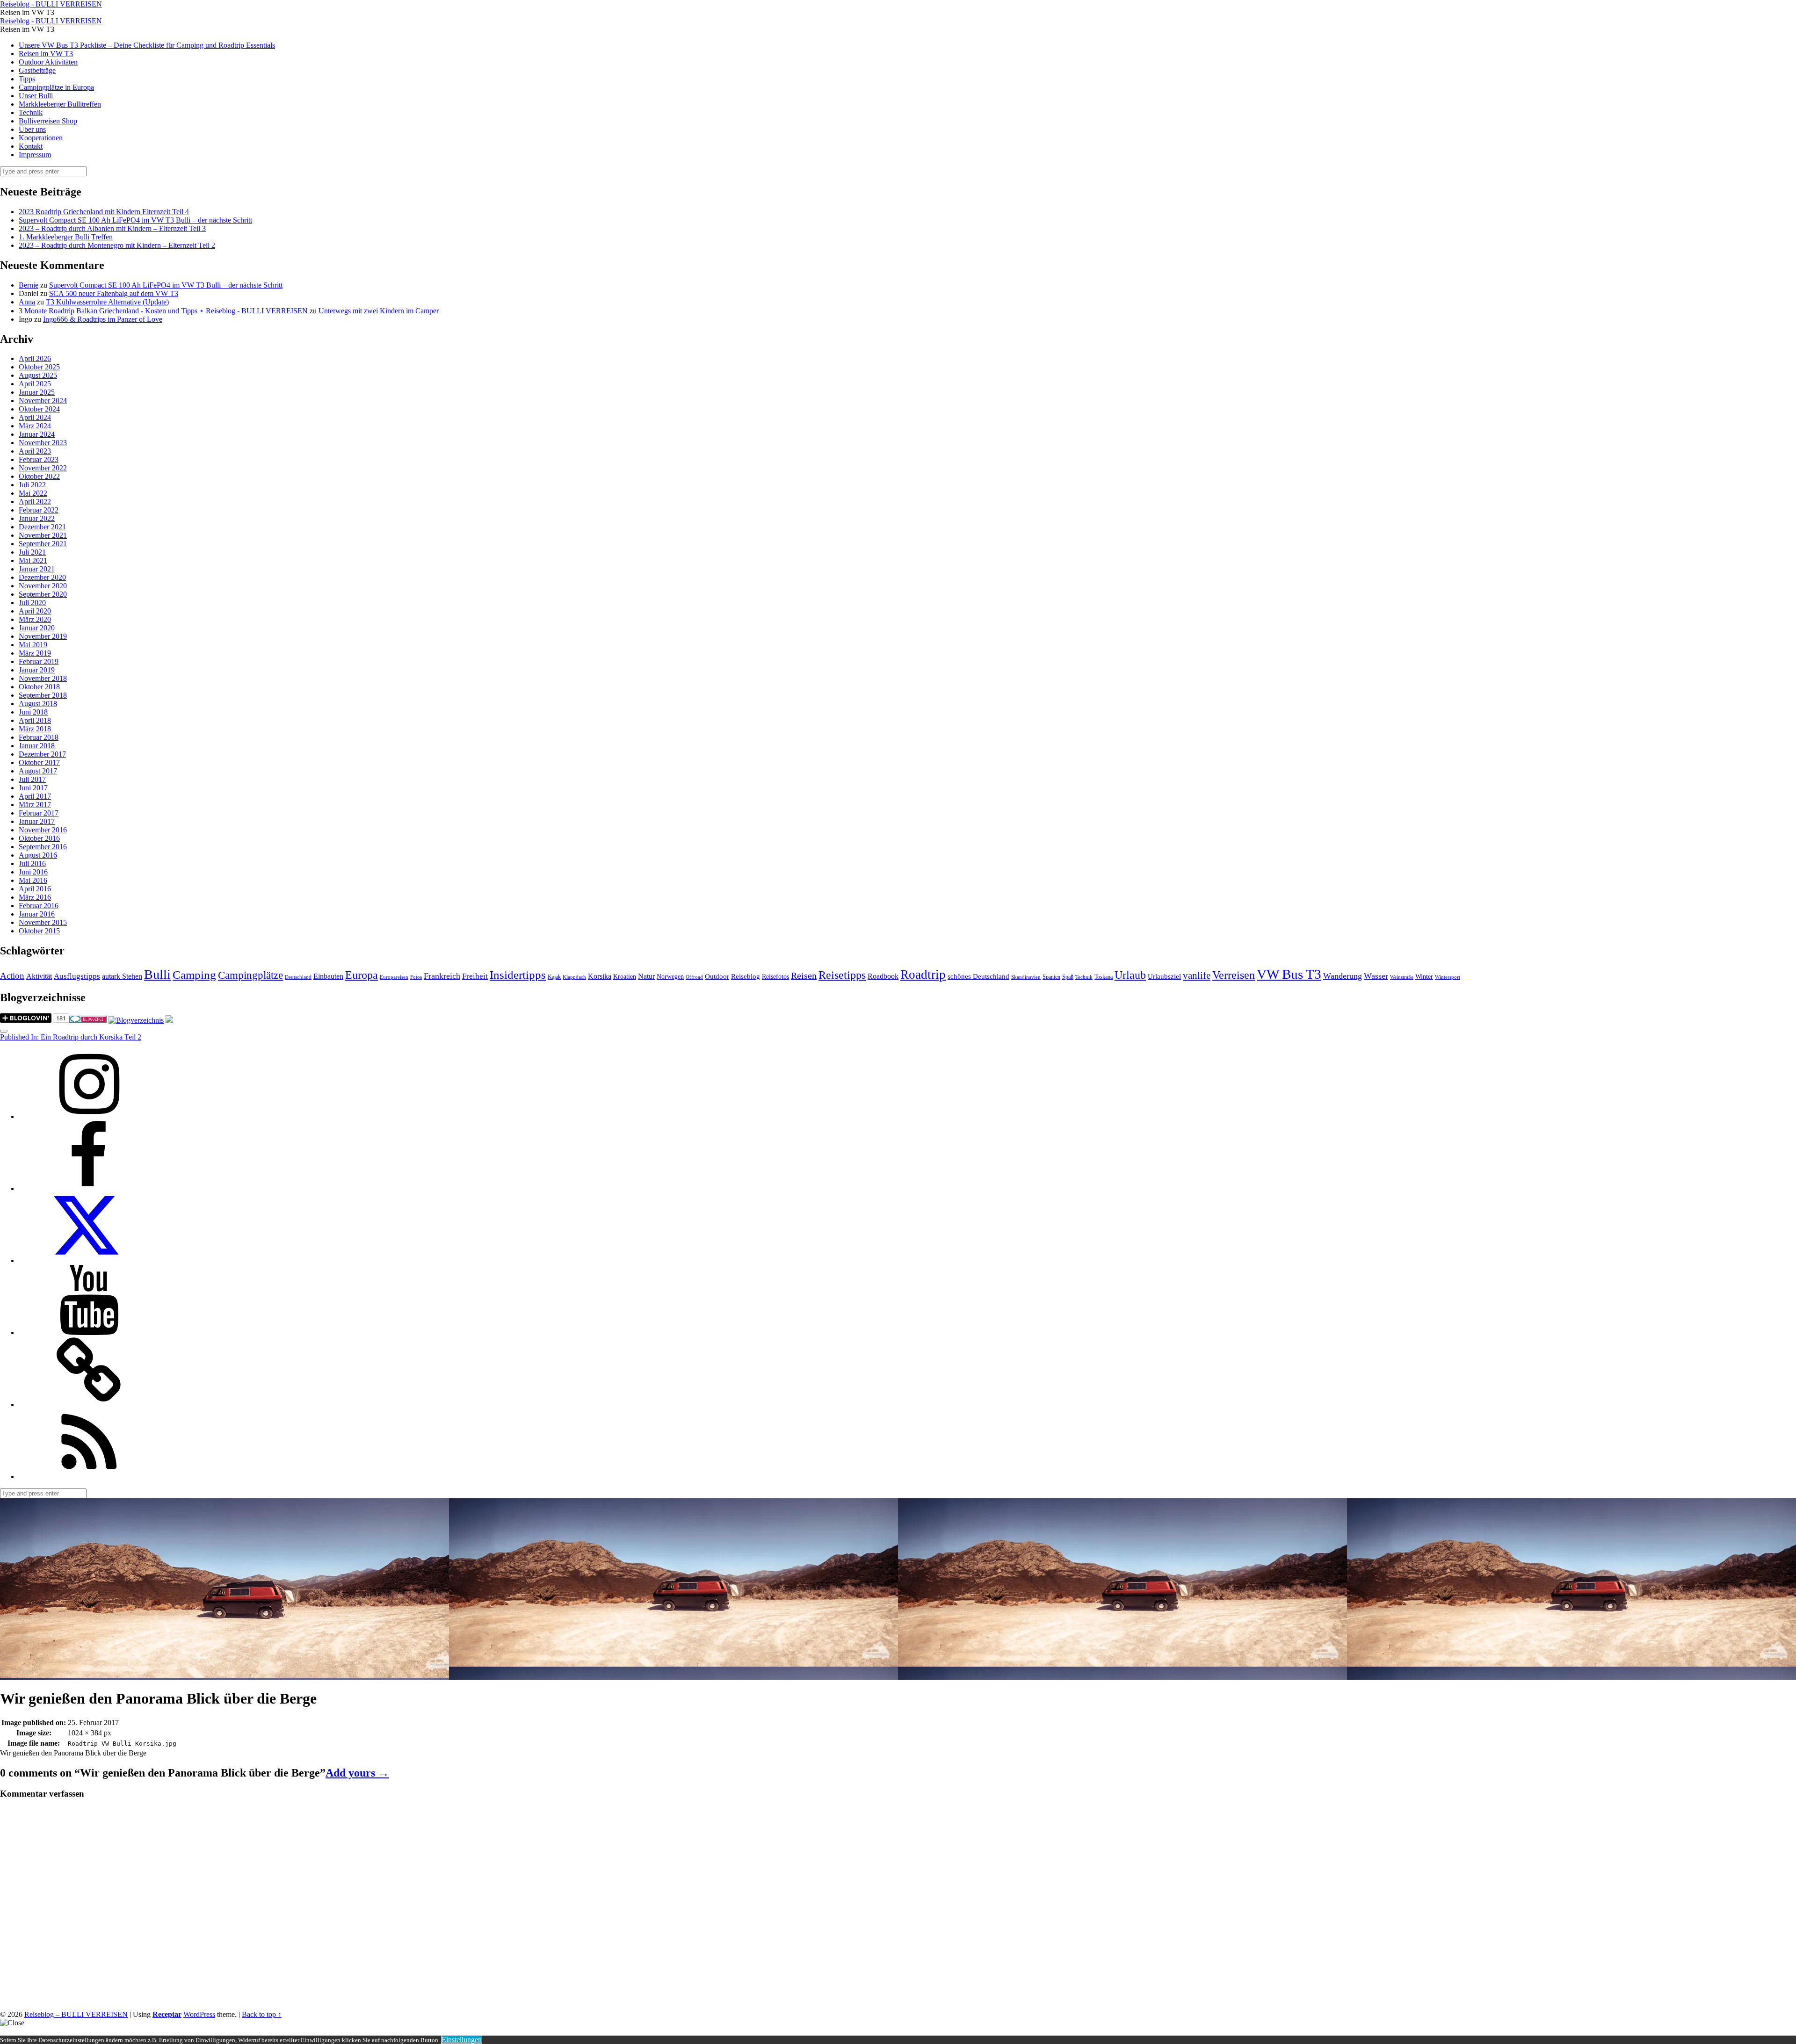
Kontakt (31, 146)
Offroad (694, 977)
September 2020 (43, 594)
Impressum (35, 155)
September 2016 (43, 847)
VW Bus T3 (1289, 974)
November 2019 (43, 636)
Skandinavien (1026, 977)
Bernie (29, 285)
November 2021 (43, 535)
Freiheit (475, 976)
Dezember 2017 (42, 754)
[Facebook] (89, 1188)
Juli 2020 (32, 603)
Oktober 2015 (39, 931)
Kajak (554, 977)
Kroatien (625, 977)
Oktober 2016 (39, 838)
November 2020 (43, 586)
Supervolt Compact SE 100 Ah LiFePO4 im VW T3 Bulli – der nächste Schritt (135, 220)
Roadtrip (923, 975)
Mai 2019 (33, 645)
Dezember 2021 (42, 527)
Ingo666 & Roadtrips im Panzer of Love (103, 319)
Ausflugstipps (77, 976)
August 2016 (38, 855)
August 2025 (38, 375)
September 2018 (43, 695)
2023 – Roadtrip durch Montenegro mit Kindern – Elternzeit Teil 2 (117, 245)
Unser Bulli (36, 96)
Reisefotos (775, 977)
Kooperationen (41, 138)
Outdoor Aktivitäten (48, 62)
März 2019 (35, 653)
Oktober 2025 (39, 367)
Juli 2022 (32, 485)
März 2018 (35, 729)
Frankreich (442, 976)
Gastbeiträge (37, 70)
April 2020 (35, 611)
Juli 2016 (32, 863)
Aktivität (39, 976)
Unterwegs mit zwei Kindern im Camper (379, 311)
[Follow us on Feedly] (89, 1477)
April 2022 (35, 502)
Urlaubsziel (1164, 976)
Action (12, 976)
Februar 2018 (39, 737)
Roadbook (883, 976)
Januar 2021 (37, 569)
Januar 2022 (37, 518)
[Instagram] (89, 1116)
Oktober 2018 (39, 687)
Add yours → (357, 1773)
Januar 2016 (37, 914)
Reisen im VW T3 (46, 54)
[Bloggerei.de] (88, 1020)
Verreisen (1234, 975)
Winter (1424, 977)
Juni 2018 (33, 712)
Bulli (157, 974)
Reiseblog (746, 976)
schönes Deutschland (978, 976)
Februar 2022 (39, 510)
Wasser (1376, 976)
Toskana (1104, 977)
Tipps (27, 79)
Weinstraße (1402, 977)
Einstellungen (462, 2040)
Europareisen (394, 977)
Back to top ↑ (262, 2014)
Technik (31, 112)
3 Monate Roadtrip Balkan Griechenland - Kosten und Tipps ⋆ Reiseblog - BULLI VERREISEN (163, 311)
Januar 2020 (37, 628)
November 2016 (43, 830)
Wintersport (1448, 977)
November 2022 (43, 468)
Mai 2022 (33, 493)
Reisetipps (842, 975)
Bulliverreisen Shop (48, 121)
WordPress (199, 2014)
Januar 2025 (37, 392)
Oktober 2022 (39, 476)
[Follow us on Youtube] (89, 1333)
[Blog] (136, 1020)
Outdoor (717, 976)
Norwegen (670, 977)
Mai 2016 (33, 880)
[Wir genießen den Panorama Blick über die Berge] (224, 1675)
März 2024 (35, 426)
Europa (362, 975)
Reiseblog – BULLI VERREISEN (76, 2014)
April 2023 (35, 451)
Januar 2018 (37, 746)
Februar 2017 (39, 813)
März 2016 (35, 897)
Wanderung (1343, 976)
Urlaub (1130, 975)
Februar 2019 (39, 661)
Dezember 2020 (42, 577)
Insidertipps (518, 975)
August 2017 (38, 771)
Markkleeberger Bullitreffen (60, 104)
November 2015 (43, 922)
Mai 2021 (33, 560)
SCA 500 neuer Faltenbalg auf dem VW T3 (114, 293)
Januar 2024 (37, 434)
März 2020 (35, 619)
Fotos (416, 977)
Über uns (32, 129)
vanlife (1197, 975)
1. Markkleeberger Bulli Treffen (66, 237)
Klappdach (574, 977)
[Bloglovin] (89, 1405)
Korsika (600, 976)
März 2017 (35, 805)
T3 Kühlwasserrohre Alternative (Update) (107, 302)
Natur (646, 976)
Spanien (1051, 977)
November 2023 (43, 443)
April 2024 (35, 417)
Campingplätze (250, 975)
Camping (194, 975)
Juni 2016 (33, 872)
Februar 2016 (39, 906)
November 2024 (43, 401)
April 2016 (35, 889)
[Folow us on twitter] (89, 1260)
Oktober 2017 (39, 762)
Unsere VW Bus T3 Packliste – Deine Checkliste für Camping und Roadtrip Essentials (147, 45)
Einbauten (328, 976)
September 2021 (43, 544)
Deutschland (298, 977)
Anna (27, 302)
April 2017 (35, 796)
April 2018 (35, 720)
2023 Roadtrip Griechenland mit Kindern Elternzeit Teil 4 (104, 212)
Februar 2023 (39, 459)
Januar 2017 (37, 821)
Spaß (1068, 977)
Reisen (804, 976)
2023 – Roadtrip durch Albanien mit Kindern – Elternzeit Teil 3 (112, 228)
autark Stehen (122, 976)
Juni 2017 (33, 788)
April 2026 (35, 358)
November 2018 (43, 678)
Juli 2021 (32, 552)
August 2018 (38, 704)
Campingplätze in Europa (56, 87)
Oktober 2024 (39, 409)
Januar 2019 (37, 670)
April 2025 (35, 384)
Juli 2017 (32, 779)
